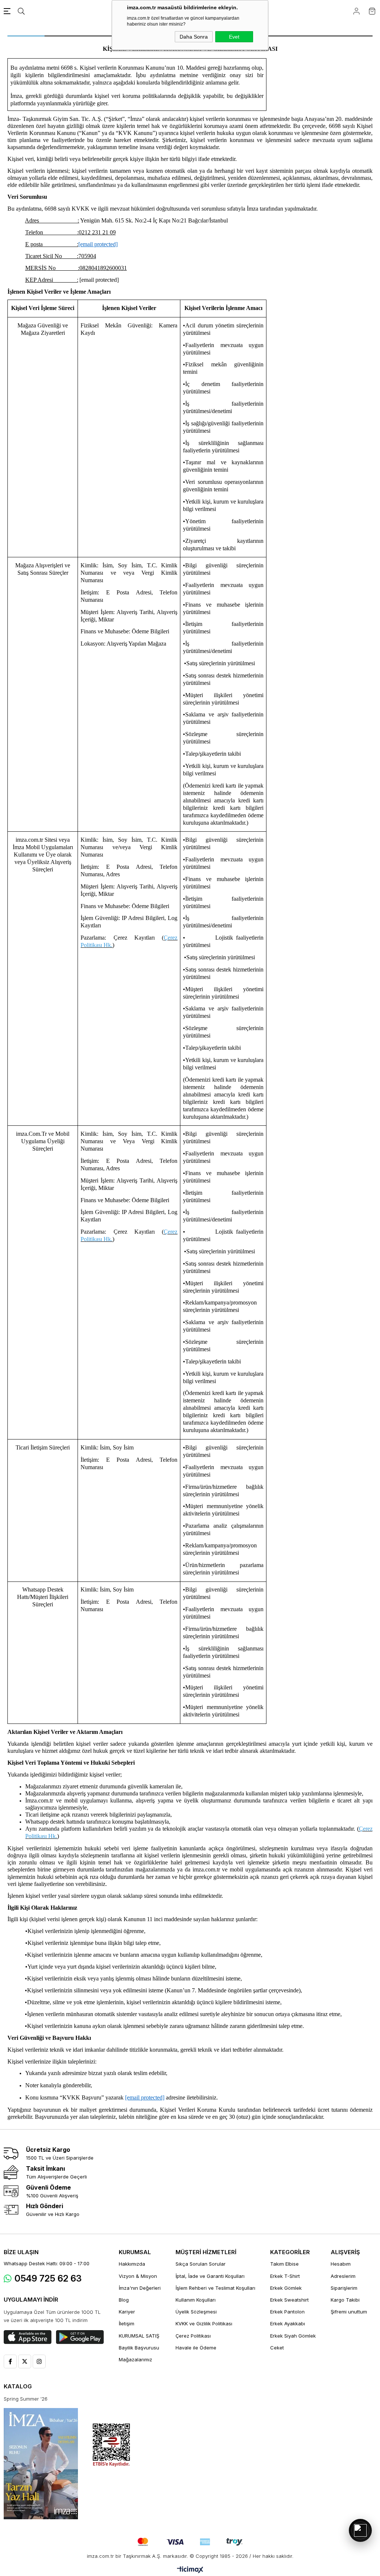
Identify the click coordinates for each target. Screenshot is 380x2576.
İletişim (127, 2323)
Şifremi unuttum (349, 2312)
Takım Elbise (284, 2264)
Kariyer (127, 2312)
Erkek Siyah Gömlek (293, 2336)
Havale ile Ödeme (196, 2348)
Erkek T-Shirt (285, 2276)
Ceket (277, 2348)
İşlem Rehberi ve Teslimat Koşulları (215, 2288)
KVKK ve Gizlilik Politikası (204, 2323)
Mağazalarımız (135, 2359)
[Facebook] (10, 2361)
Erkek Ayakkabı (288, 2323)
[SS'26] (41, 2464)
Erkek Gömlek (286, 2288)
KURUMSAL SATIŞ (139, 2336)
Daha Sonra (194, 37)
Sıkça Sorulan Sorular (201, 2264)
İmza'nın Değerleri (140, 2288)
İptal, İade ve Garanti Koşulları (210, 2276)
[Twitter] (25, 2361)
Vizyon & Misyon (138, 2276)
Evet (234, 37)
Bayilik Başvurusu (139, 2348)
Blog (124, 2300)
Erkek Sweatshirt (289, 2300)
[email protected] (99, 280)
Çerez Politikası (193, 2336)
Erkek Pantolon (287, 2312)
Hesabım (341, 2264)
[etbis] (111, 2445)
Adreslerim (343, 2276)
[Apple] (28, 2337)
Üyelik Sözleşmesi (196, 2312)
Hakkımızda (132, 2264)
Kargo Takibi (345, 2300)
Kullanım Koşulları (196, 2300)
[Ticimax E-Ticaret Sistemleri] (190, 2570)
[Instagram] (39, 2361)
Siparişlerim (344, 2288)
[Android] (80, 2337)
